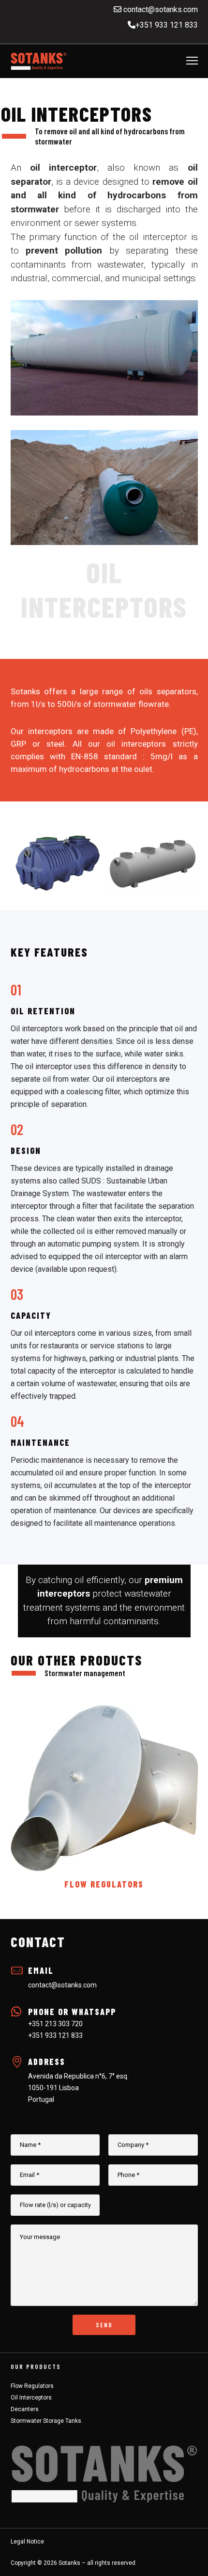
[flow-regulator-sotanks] (104, 1789)
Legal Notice (27, 2542)
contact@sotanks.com (160, 9)
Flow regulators (104, 1884)
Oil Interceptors (31, 2398)
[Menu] (188, 61)
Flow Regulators (32, 2386)
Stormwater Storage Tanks (46, 2421)
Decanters (25, 2409)
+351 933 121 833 (167, 25)
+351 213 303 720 (55, 2024)
